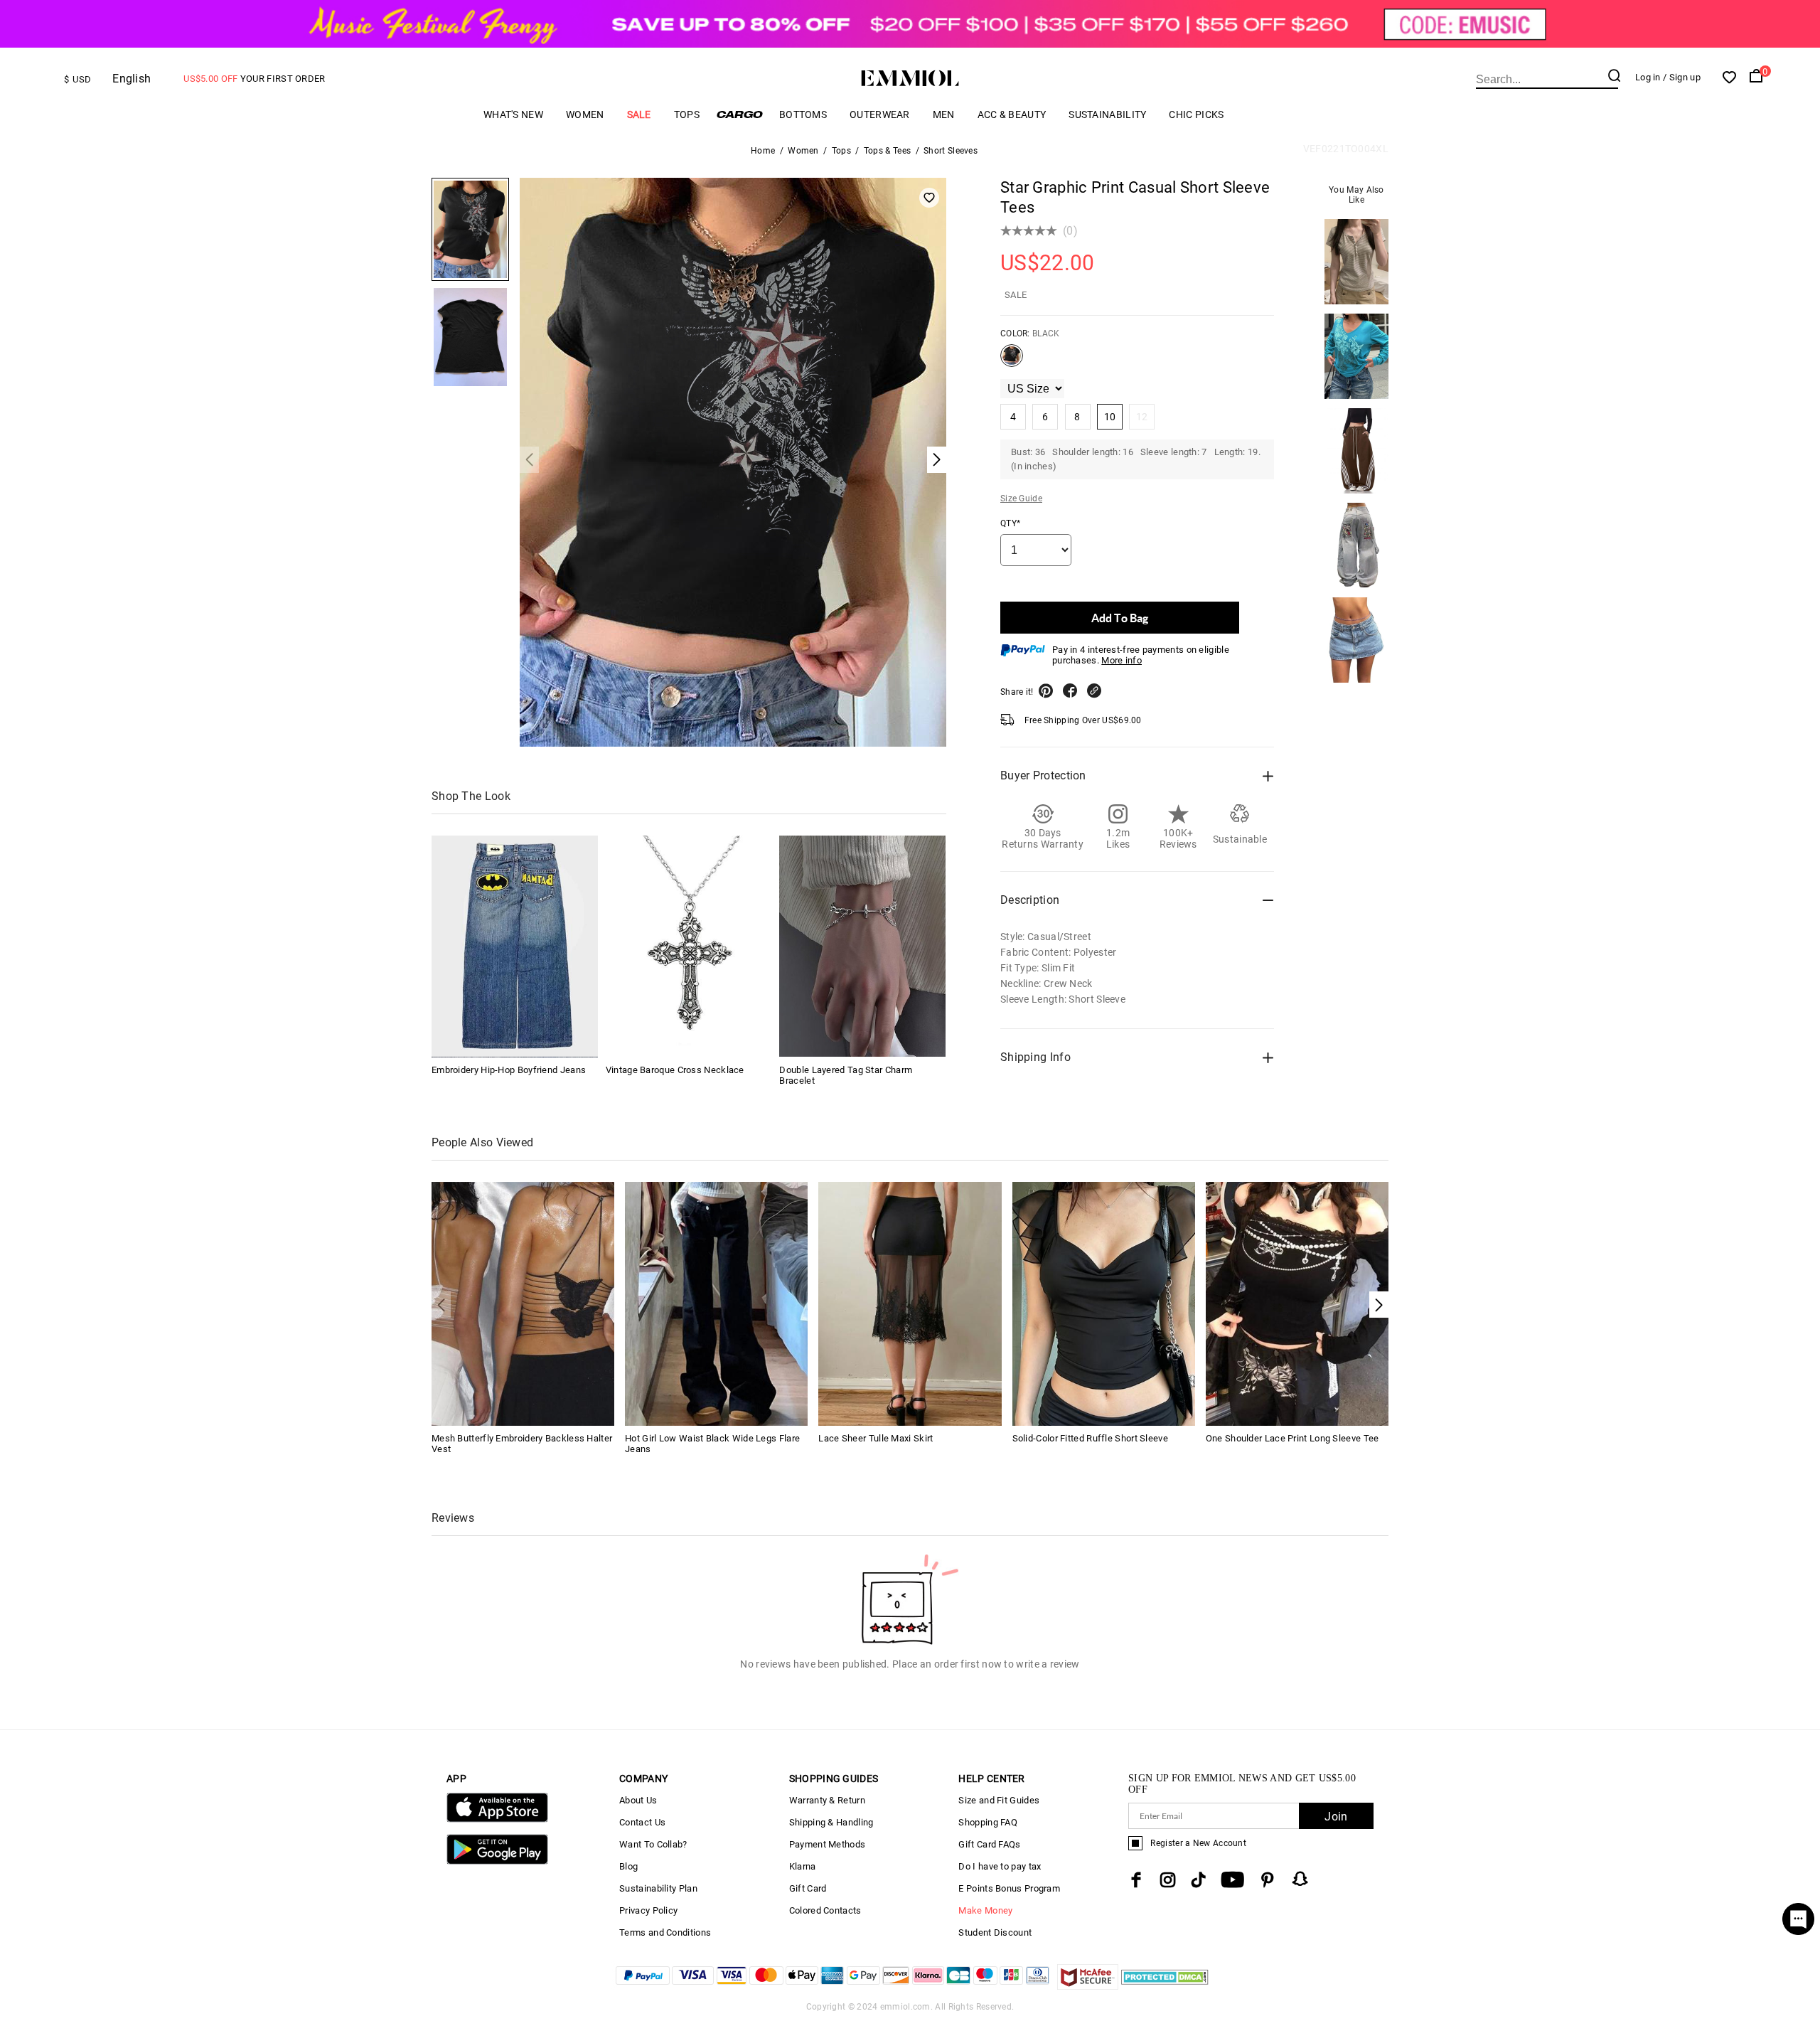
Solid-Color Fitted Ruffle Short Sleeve (1090, 1438)
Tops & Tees (887, 151)
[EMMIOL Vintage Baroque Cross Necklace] (689, 946)
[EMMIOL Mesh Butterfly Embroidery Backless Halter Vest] (523, 1302)
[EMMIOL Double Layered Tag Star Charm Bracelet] (862, 946)
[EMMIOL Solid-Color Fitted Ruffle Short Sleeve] (1104, 1302)
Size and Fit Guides (999, 1800)
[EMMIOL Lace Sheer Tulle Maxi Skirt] (910, 1302)
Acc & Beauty (1012, 114)
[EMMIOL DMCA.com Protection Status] (1165, 1986)
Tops (687, 114)
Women (585, 114)
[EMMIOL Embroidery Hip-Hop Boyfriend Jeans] (515, 946)
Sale (639, 114)
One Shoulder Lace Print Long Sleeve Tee (1292, 1438)
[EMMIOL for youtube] (1232, 1880)
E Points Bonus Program (1009, 1888)
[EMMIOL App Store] (497, 1819)
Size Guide (1021, 498)
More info (1122, 660)
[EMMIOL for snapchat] (1300, 1879)
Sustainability (1107, 114)
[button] (1379, 1305)
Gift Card (808, 1888)
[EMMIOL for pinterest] (1268, 1880)
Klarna (803, 1866)
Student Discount (995, 1932)
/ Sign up (1682, 77)
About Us (638, 1800)
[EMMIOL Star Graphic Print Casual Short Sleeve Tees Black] (1012, 361)
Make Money (985, 1910)
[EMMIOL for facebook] (1136, 1880)
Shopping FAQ (988, 1822)
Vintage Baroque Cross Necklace (675, 1069)
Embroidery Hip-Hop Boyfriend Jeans (509, 1069)
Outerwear (880, 114)
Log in (1648, 77)
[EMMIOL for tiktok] (1198, 1880)
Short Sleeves (951, 151)
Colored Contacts (825, 1910)
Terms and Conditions (665, 1932)
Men (944, 114)
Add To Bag (1120, 618)
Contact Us (642, 1822)
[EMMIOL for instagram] (1168, 1880)
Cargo (739, 114)
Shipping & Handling (831, 1822)
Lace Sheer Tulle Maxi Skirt (876, 1438)
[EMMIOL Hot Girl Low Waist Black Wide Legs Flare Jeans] (716, 1302)
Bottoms (803, 114)
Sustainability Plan (658, 1888)
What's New (513, 114)
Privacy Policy (648, 1910)
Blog (628, 1866)
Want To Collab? (653, 1844)
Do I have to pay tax (1000, 1866)
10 (1110, 417)
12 (1142, 417)
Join (1336, 1817)
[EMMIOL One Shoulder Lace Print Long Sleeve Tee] (1297, 1302)
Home (763, 151)
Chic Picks (1196, 114)
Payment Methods (828, 1844)
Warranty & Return (827, 1800)
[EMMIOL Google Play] (497, 1861)
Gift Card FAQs (989, 1844)
